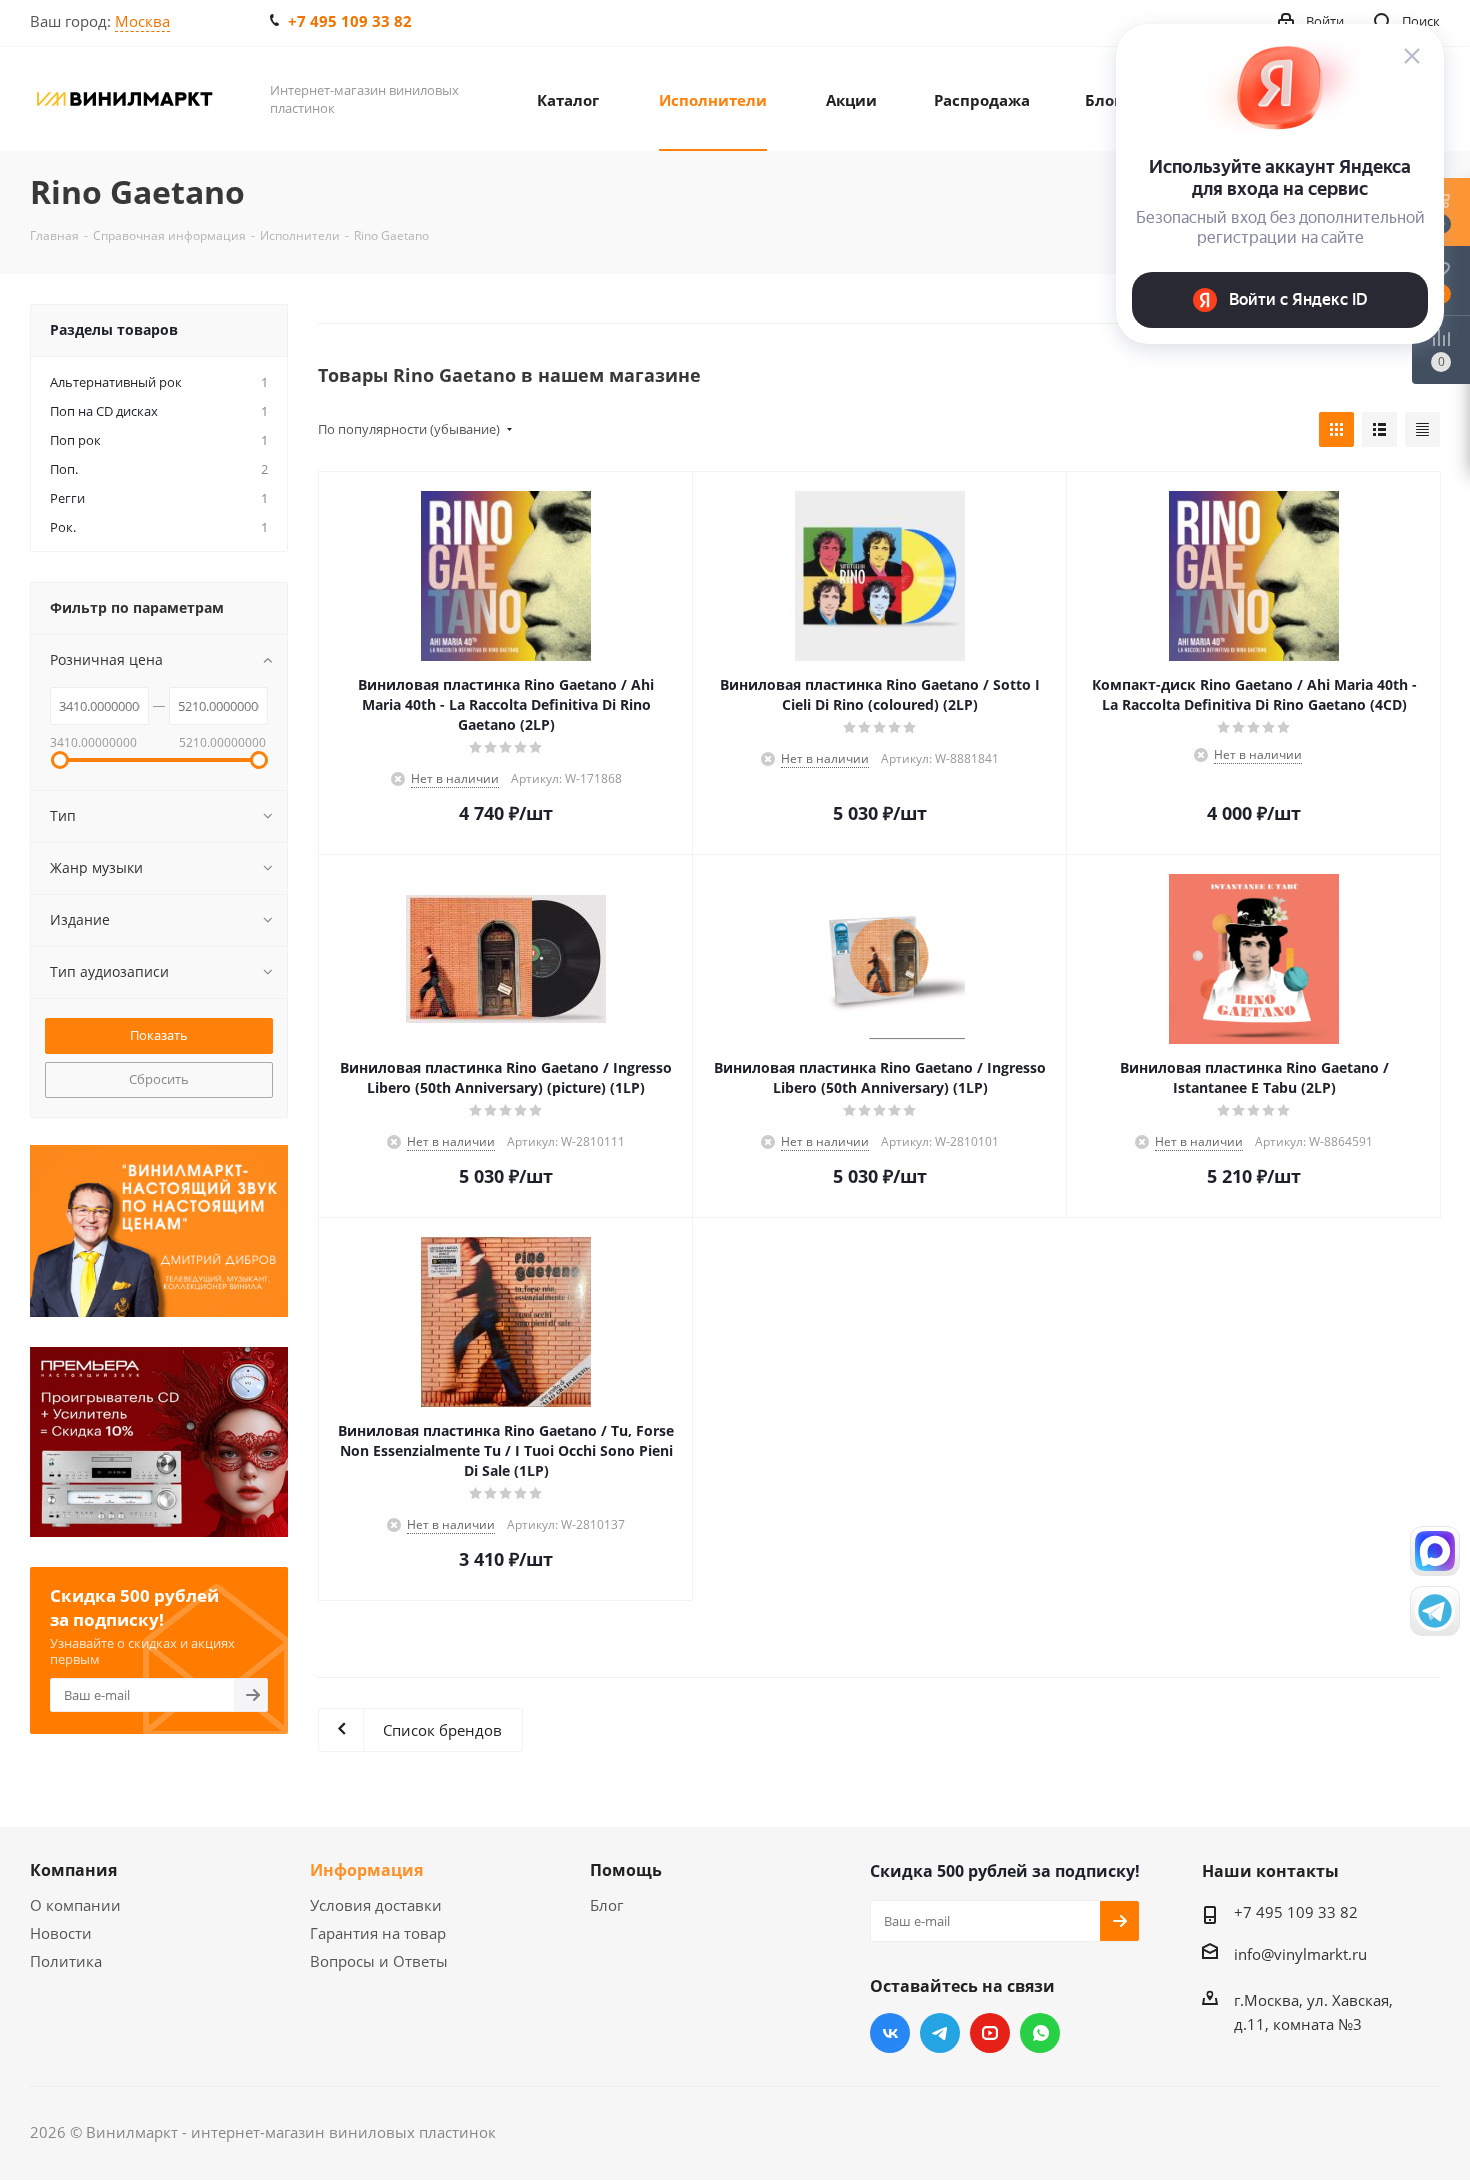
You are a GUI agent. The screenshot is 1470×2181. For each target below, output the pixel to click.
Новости (61, 1933)
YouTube (990, 2033)
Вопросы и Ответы (379, 1961)
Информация (366, 1870)
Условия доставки (376, 1905)
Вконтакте (890, 2033)
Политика (66, 1961)
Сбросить (159, 1079)
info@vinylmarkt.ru (1300, 1954)
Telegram (940, 2033)
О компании (75, 1905)
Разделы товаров (114, 329)
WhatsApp (1040, 2033)
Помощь (626, 1870)
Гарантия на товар (378, 1933)
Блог (606, 1905)
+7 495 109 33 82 (350, 21)
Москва (142, 21)
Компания (73, 1870)
